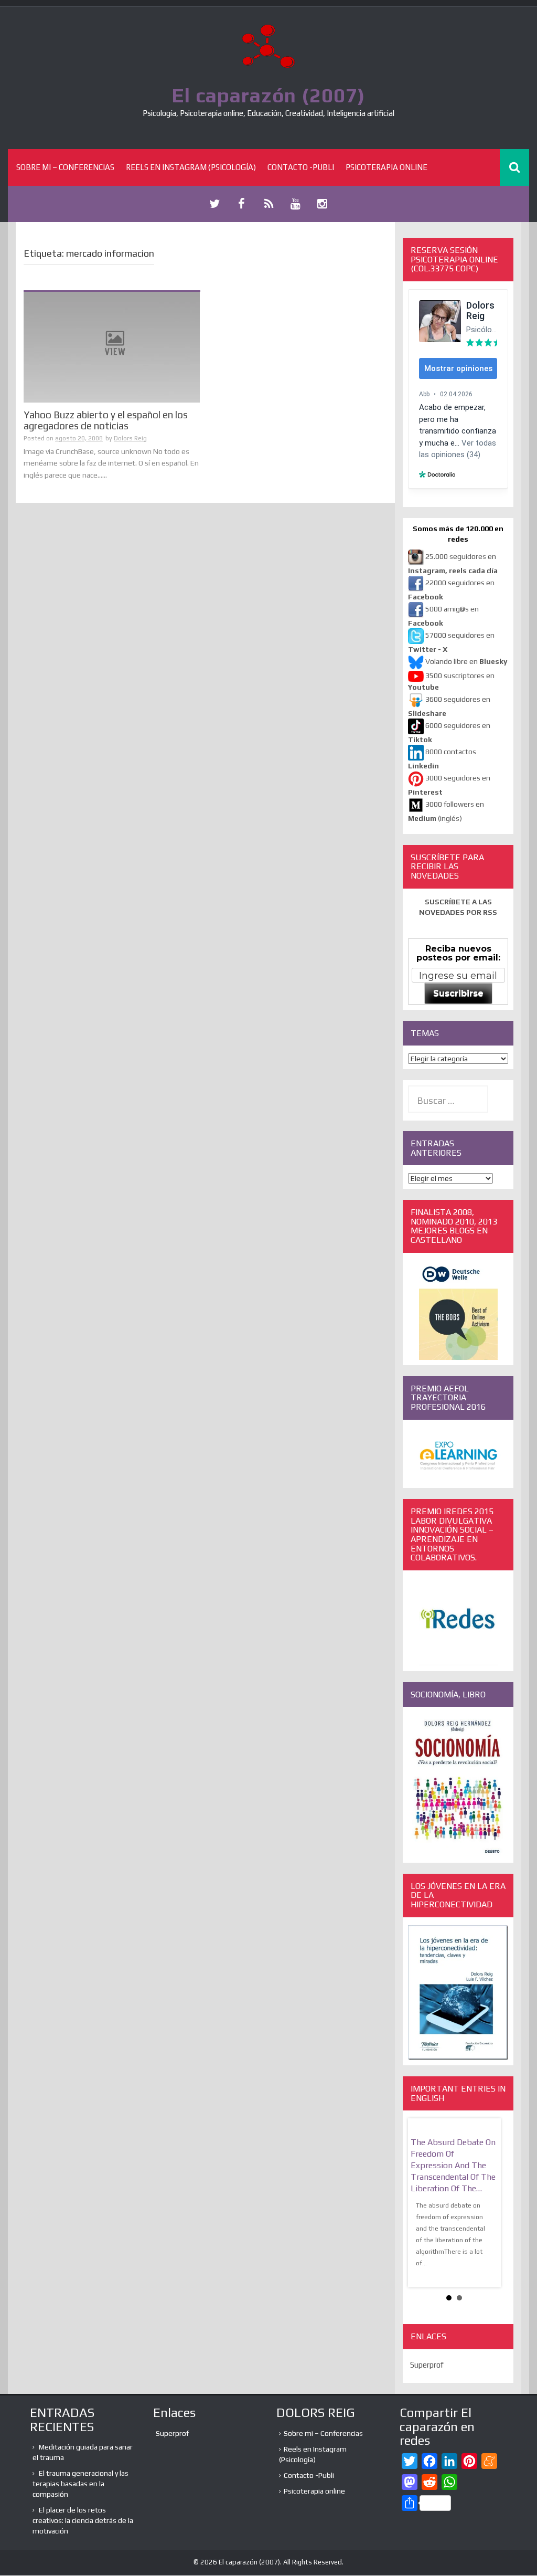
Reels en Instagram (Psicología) (191, 167)
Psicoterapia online (386, 167)
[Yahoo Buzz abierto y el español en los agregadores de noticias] (112, 346)
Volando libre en (466, 661)
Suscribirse (458, 993)
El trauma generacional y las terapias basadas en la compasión (80, 2484)
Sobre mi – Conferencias (65, 167)
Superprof (427, 2365)
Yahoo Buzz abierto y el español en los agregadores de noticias (106, 420)
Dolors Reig (130, 438)
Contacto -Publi (301, 167)
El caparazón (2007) (268, 95)
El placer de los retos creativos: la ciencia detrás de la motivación (83, 2520)
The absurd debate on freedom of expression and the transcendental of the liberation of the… (453, 2165)
